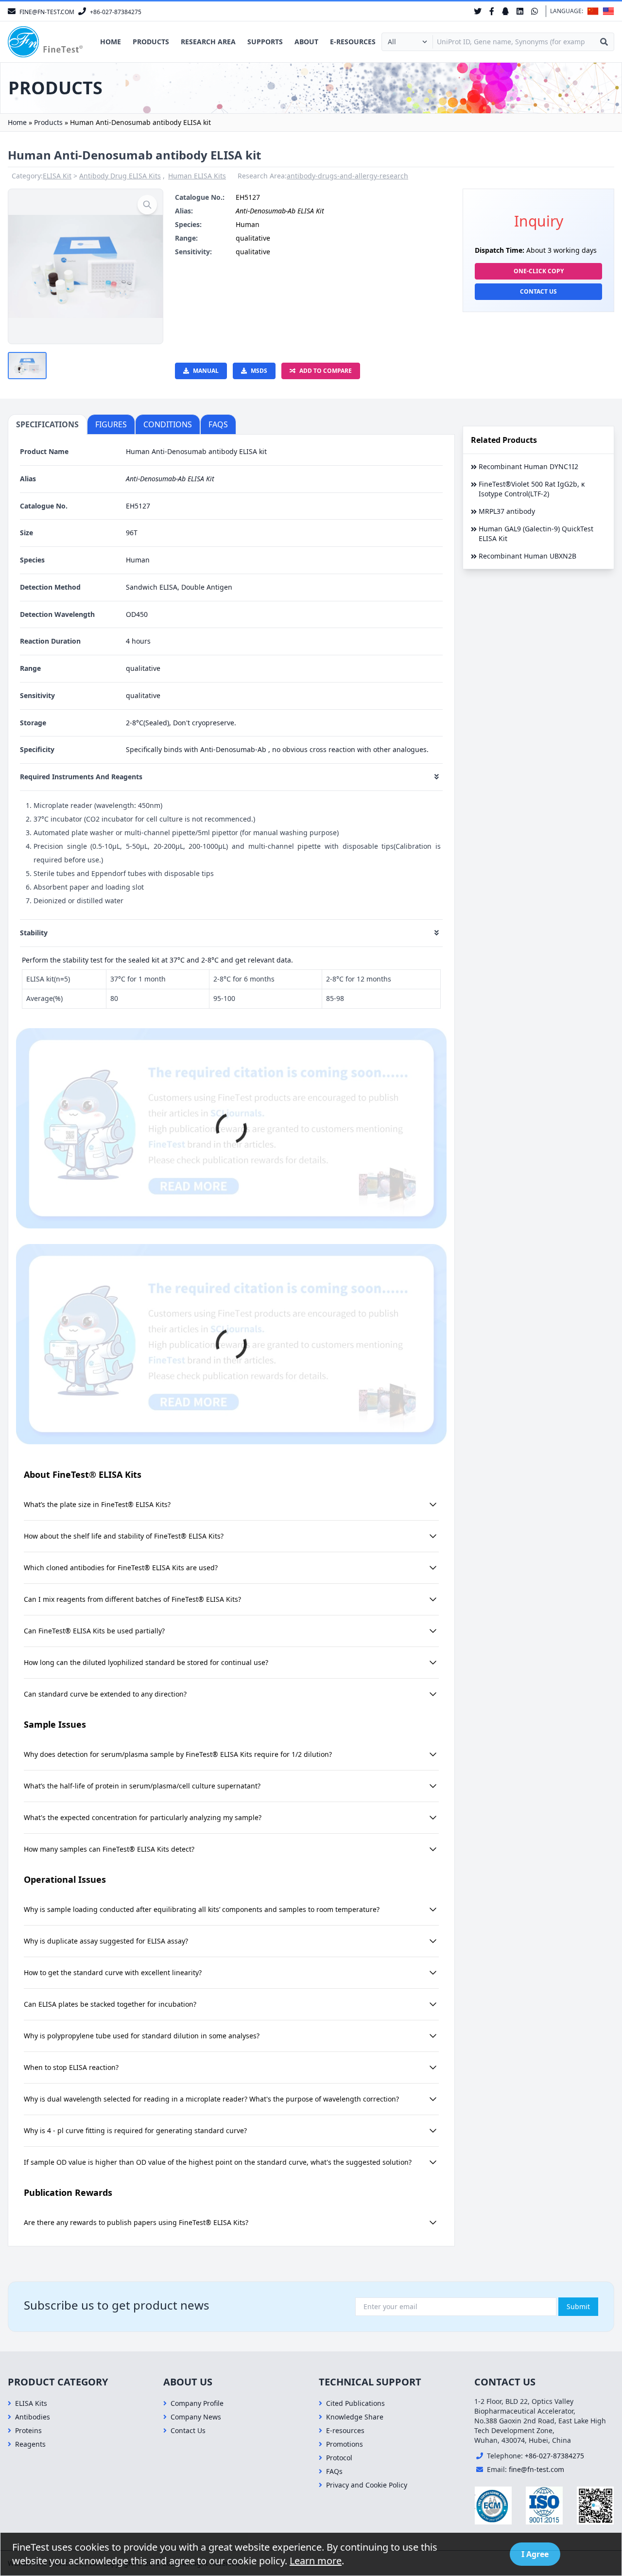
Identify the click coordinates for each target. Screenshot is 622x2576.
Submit (578, 2306)
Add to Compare (326, 371)
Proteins (28, 2430)
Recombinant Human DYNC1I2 (528, 466)
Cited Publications (355, 2403)
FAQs (334, 2471)
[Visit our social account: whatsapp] (535, 11)
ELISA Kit (57, 176)
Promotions (345, 2444)
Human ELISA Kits (197, 176)
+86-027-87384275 (554, 2456)
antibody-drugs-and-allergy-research (347, 176)
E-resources (353, 42)
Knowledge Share (355, 2417)
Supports (265, 42)
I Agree (535, 2554)
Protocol (339, 2458)
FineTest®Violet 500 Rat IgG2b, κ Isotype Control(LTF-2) (532, 489)
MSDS (259, 371)
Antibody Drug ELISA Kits (120, 176)
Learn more (316, 2561)
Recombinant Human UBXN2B (527, 556)
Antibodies (33, 2417)
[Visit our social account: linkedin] (520, 11)
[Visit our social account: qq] (505, 11)
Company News (196, 2417)
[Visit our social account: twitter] (478, 11)
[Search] (604, 42)
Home (111, 42)
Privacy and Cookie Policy (367, 2485)
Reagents (30, 2444)
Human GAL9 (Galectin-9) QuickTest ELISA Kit (536, 534)
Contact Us (538, 291)
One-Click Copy (539, 271)
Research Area (208, 42)
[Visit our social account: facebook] (492, 11)
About (306, 42)
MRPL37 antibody (507, 511)
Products (151, 42)
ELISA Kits (31, 2403)
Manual (206, 371)
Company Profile (197, 2403)
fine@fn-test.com (536, 2469)
